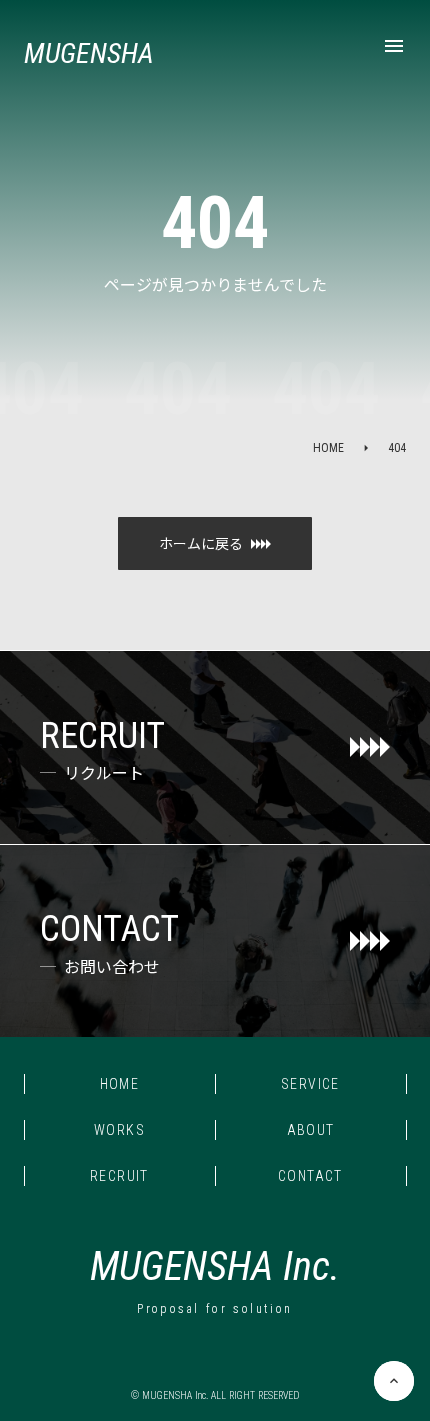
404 (397, 448)
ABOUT (311, 1130)
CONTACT (310, 1176)
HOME (328, 448)
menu (394, 46)
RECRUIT (119, 1176)
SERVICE (310, 1084)
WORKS (119, 1130)
